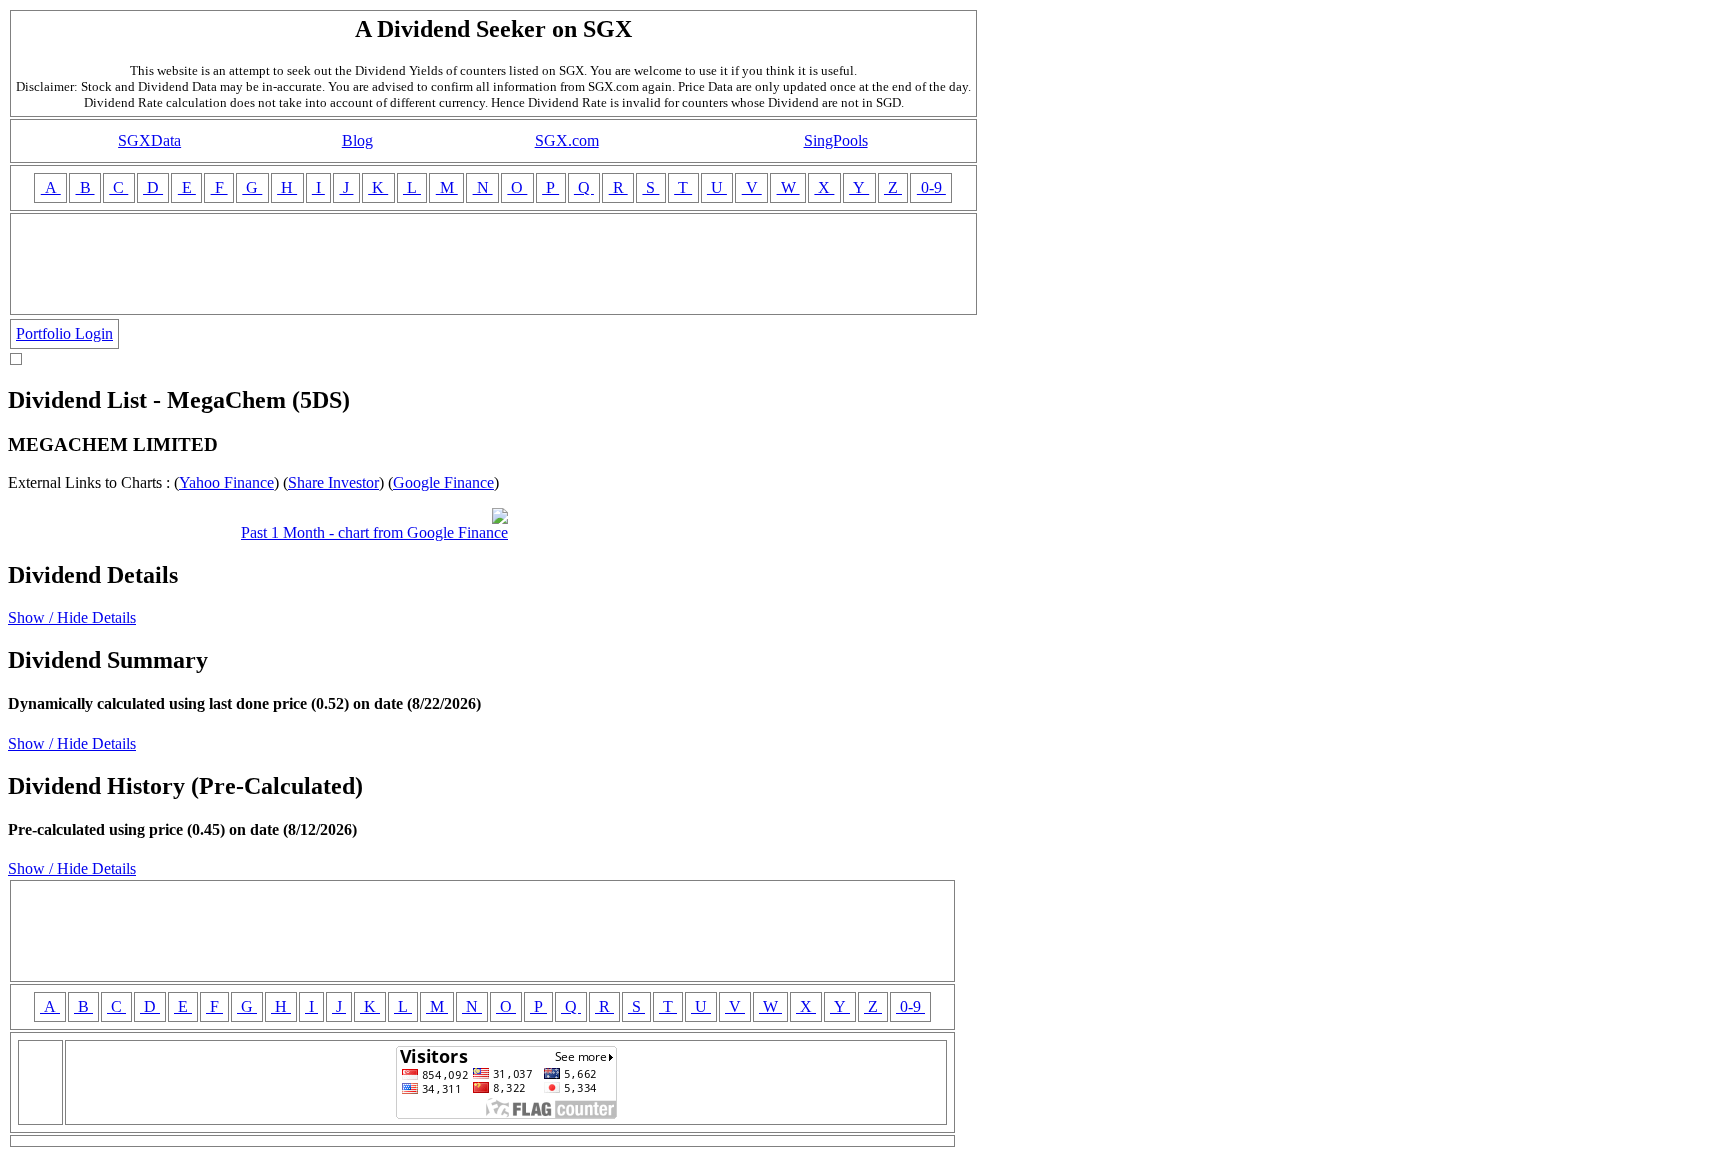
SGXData (149, 140)
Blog (357, 140)
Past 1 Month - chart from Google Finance (374, 532)
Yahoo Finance (226, 482)
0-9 (931, 187)
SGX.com (567, 140)
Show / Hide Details (72, 617)
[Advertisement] (494, 264)
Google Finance (443, 482)
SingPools (836, 140)
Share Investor (333, 482)
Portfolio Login (64, 333)
